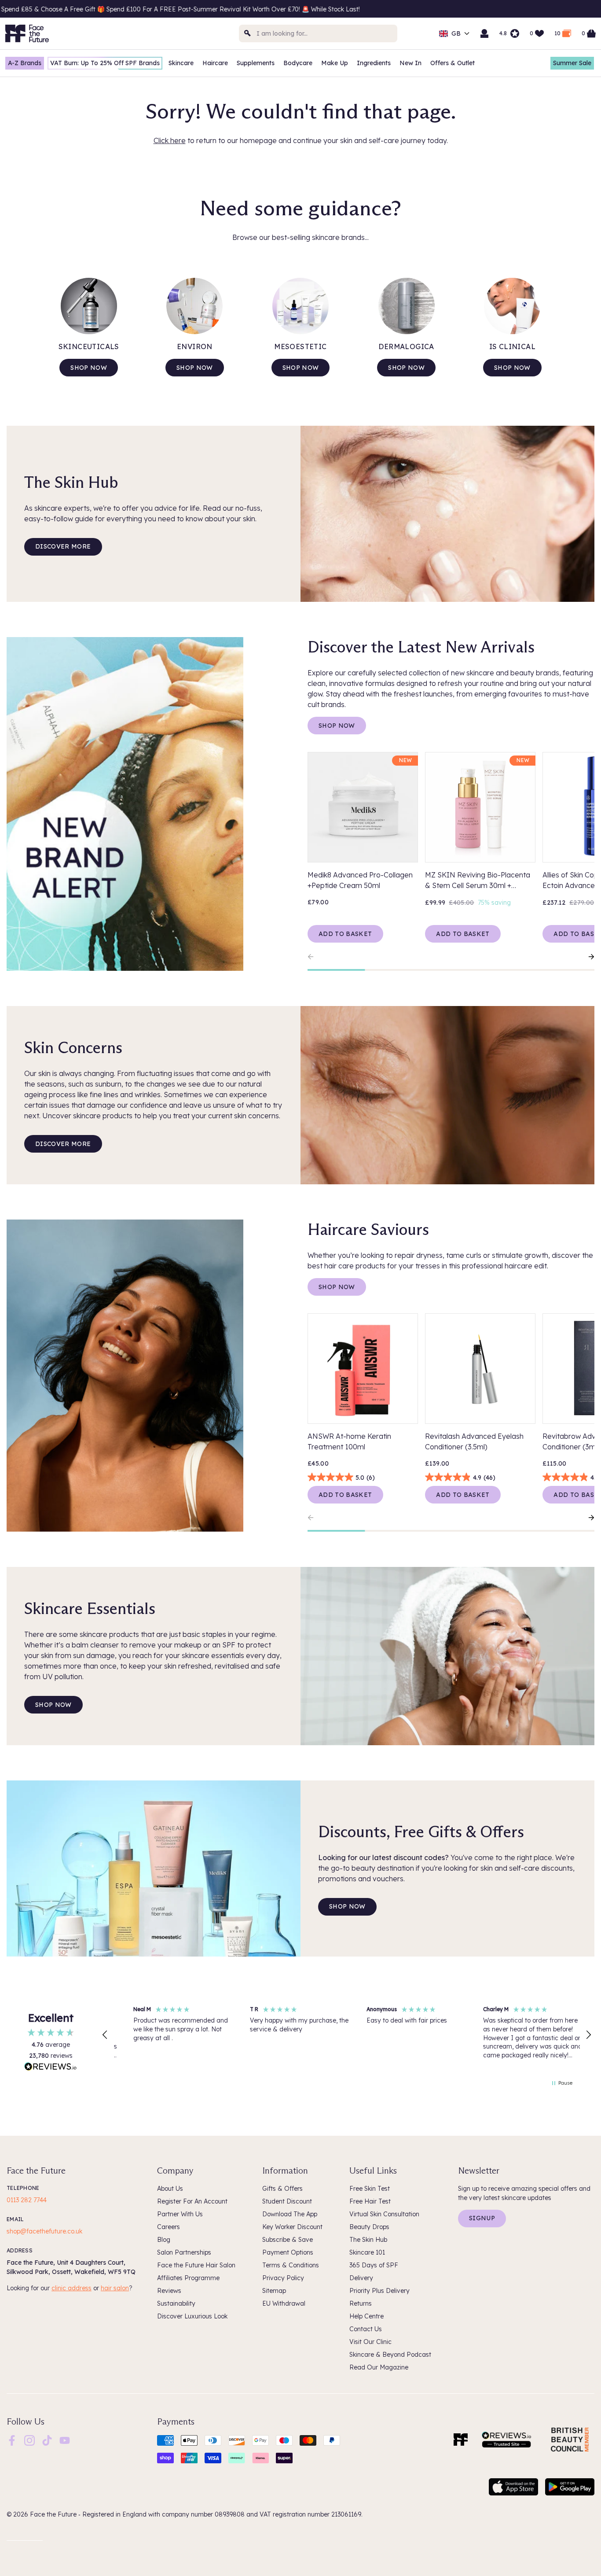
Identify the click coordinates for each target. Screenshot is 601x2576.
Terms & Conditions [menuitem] (291, 2265)
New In (410, 63)
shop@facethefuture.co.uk (44, 2231)
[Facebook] (12, 2440)
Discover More (63, 546)
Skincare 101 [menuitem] (367, 2252)
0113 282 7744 (27, 2200)
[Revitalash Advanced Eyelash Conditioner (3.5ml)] (480, 1369)
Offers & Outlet (453, 63)
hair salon (115, 2288)
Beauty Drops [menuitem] (369, 2227)
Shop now (89, 368)
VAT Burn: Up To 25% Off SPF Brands (105, 63)
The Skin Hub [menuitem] (368, 2240)
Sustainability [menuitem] (176, 2303)
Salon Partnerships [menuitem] (184, 2252)
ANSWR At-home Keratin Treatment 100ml (349, 1441)
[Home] (461, 2440)
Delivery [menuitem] (361, 2278)
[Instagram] (29, 2440)
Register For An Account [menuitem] (192, 2201)
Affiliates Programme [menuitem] (188, 2278)
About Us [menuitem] (170, 2189)
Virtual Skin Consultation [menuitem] (384, 2214)
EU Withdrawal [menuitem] (284, 2303)
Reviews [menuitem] (169, 2291)
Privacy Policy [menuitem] (283, 2278)
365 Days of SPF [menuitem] (374, 2265)
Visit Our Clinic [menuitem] (370, 2342)
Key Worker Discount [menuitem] (292, 2227)
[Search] (248, 33)
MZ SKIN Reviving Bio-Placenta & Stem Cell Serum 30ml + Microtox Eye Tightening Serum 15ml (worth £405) (478, 881)
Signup (482, 2218)
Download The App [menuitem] (290, 2214)
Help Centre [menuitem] (366, 2316)
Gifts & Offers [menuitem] (282, 2189)
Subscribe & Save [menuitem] (288, 2240)
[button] (105, 2035)
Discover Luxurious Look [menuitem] (192, 2316)
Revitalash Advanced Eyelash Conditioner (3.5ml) (474, 1441)
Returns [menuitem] (361, 2303)
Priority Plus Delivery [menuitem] (379, 2291)
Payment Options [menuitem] (288, 2252)
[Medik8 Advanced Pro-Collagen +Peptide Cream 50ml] (363, 807)
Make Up (335, 63)
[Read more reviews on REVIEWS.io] (51, 2067)
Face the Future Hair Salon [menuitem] (196, 2265)
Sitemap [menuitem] (274, 2291)
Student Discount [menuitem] (287, 2201)
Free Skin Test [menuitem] (370, 2189)
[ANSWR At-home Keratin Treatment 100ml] (363, 1369)
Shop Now (337, 726)
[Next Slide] (587, 957)
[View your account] (484, 33)
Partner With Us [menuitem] (180, 2214)
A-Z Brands (25, 63)
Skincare (181, 63)
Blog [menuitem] (164, 2240)
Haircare (215, 63)
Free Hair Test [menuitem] (370, 2201)
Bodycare (298, 63)
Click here (170, 140)
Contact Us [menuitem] (366, 2329)
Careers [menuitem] (169, 2227)
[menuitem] (12, 2440)
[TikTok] (47, 2440)
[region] (347, 2035)
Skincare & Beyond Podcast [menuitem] (390, 2355)
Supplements (256, 63)
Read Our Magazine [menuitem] (379, 2367)
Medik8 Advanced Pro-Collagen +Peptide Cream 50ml (360, 880)
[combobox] (318, 33)
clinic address (71, 2288)
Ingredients (374, 63)
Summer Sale (572, 63)
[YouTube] (65, 2440)
